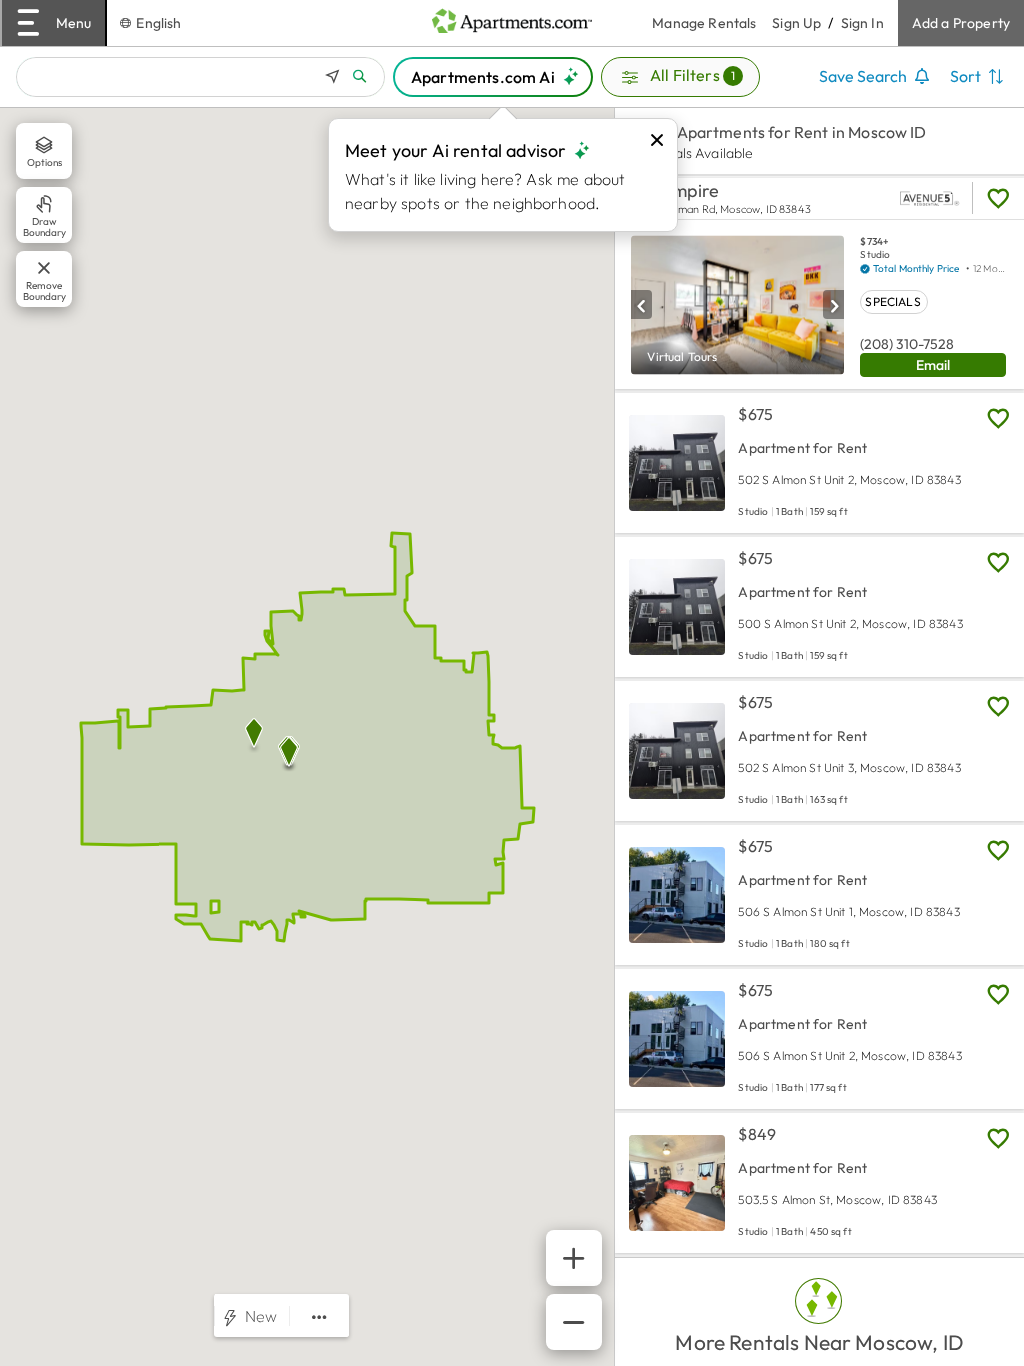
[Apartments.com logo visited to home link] (512, 23)
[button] (680, 77)
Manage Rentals (712, 23)
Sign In (862, 23)
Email (933, 365)
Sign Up (796, 23)
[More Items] (319, 1317)
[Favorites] (998, 198)
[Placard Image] (641, 304)
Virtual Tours (682, 356)
